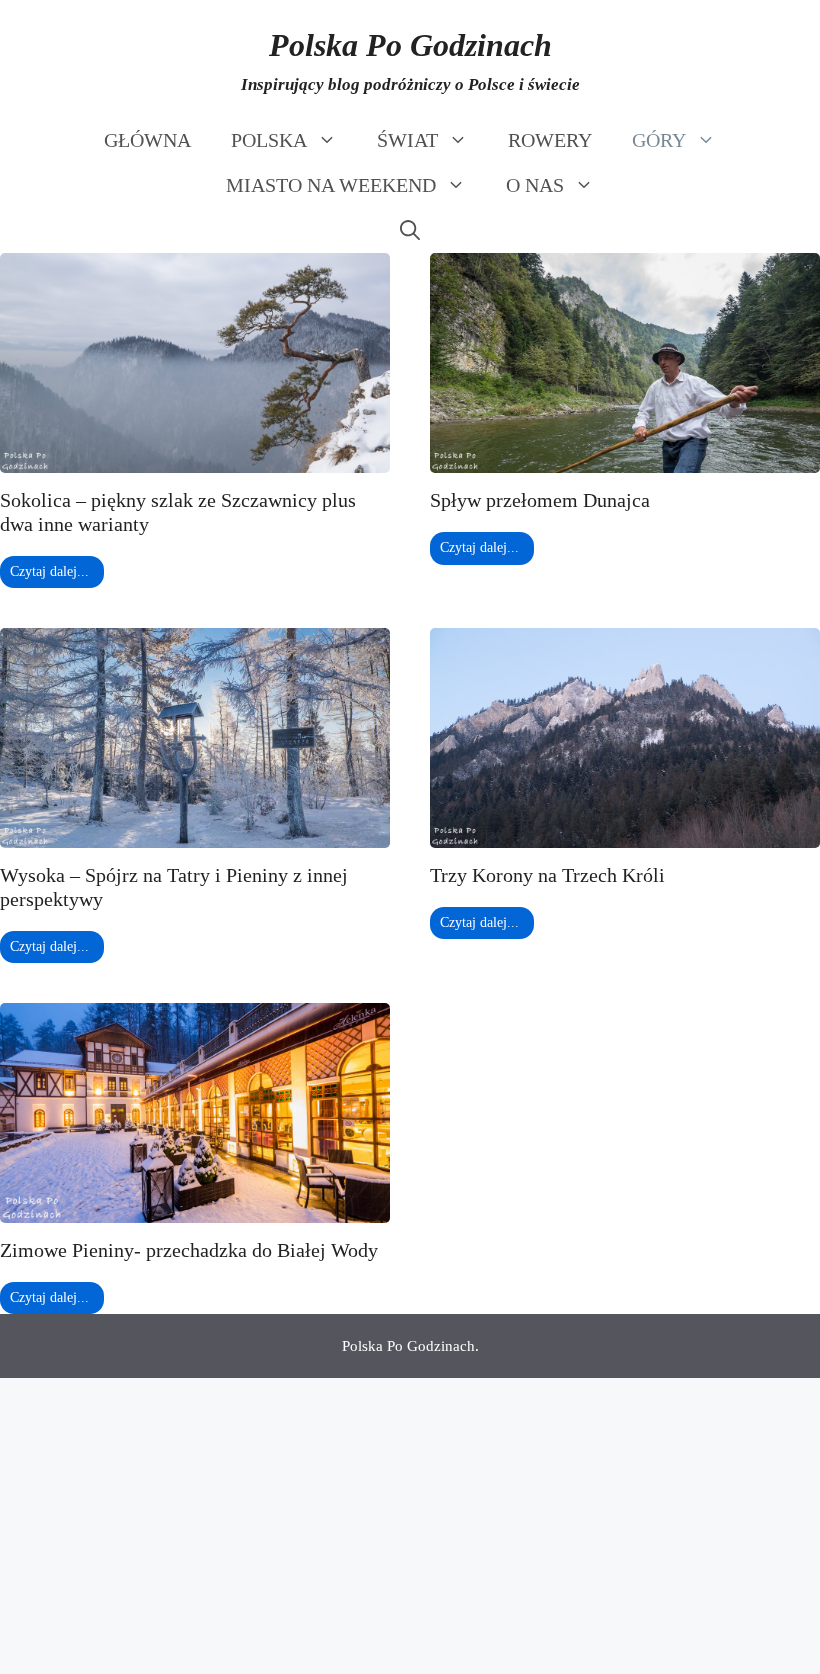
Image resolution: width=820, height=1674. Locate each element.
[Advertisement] (410, 1526)
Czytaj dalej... (49, 571)
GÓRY (659, 140)
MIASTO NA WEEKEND (331, 185)
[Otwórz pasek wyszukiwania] (410, 230)
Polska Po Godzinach (410, 45)
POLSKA (269, 140)
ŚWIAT (407, 140)
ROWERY (550, 140)
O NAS (535, 185)
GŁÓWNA (147, 140)
